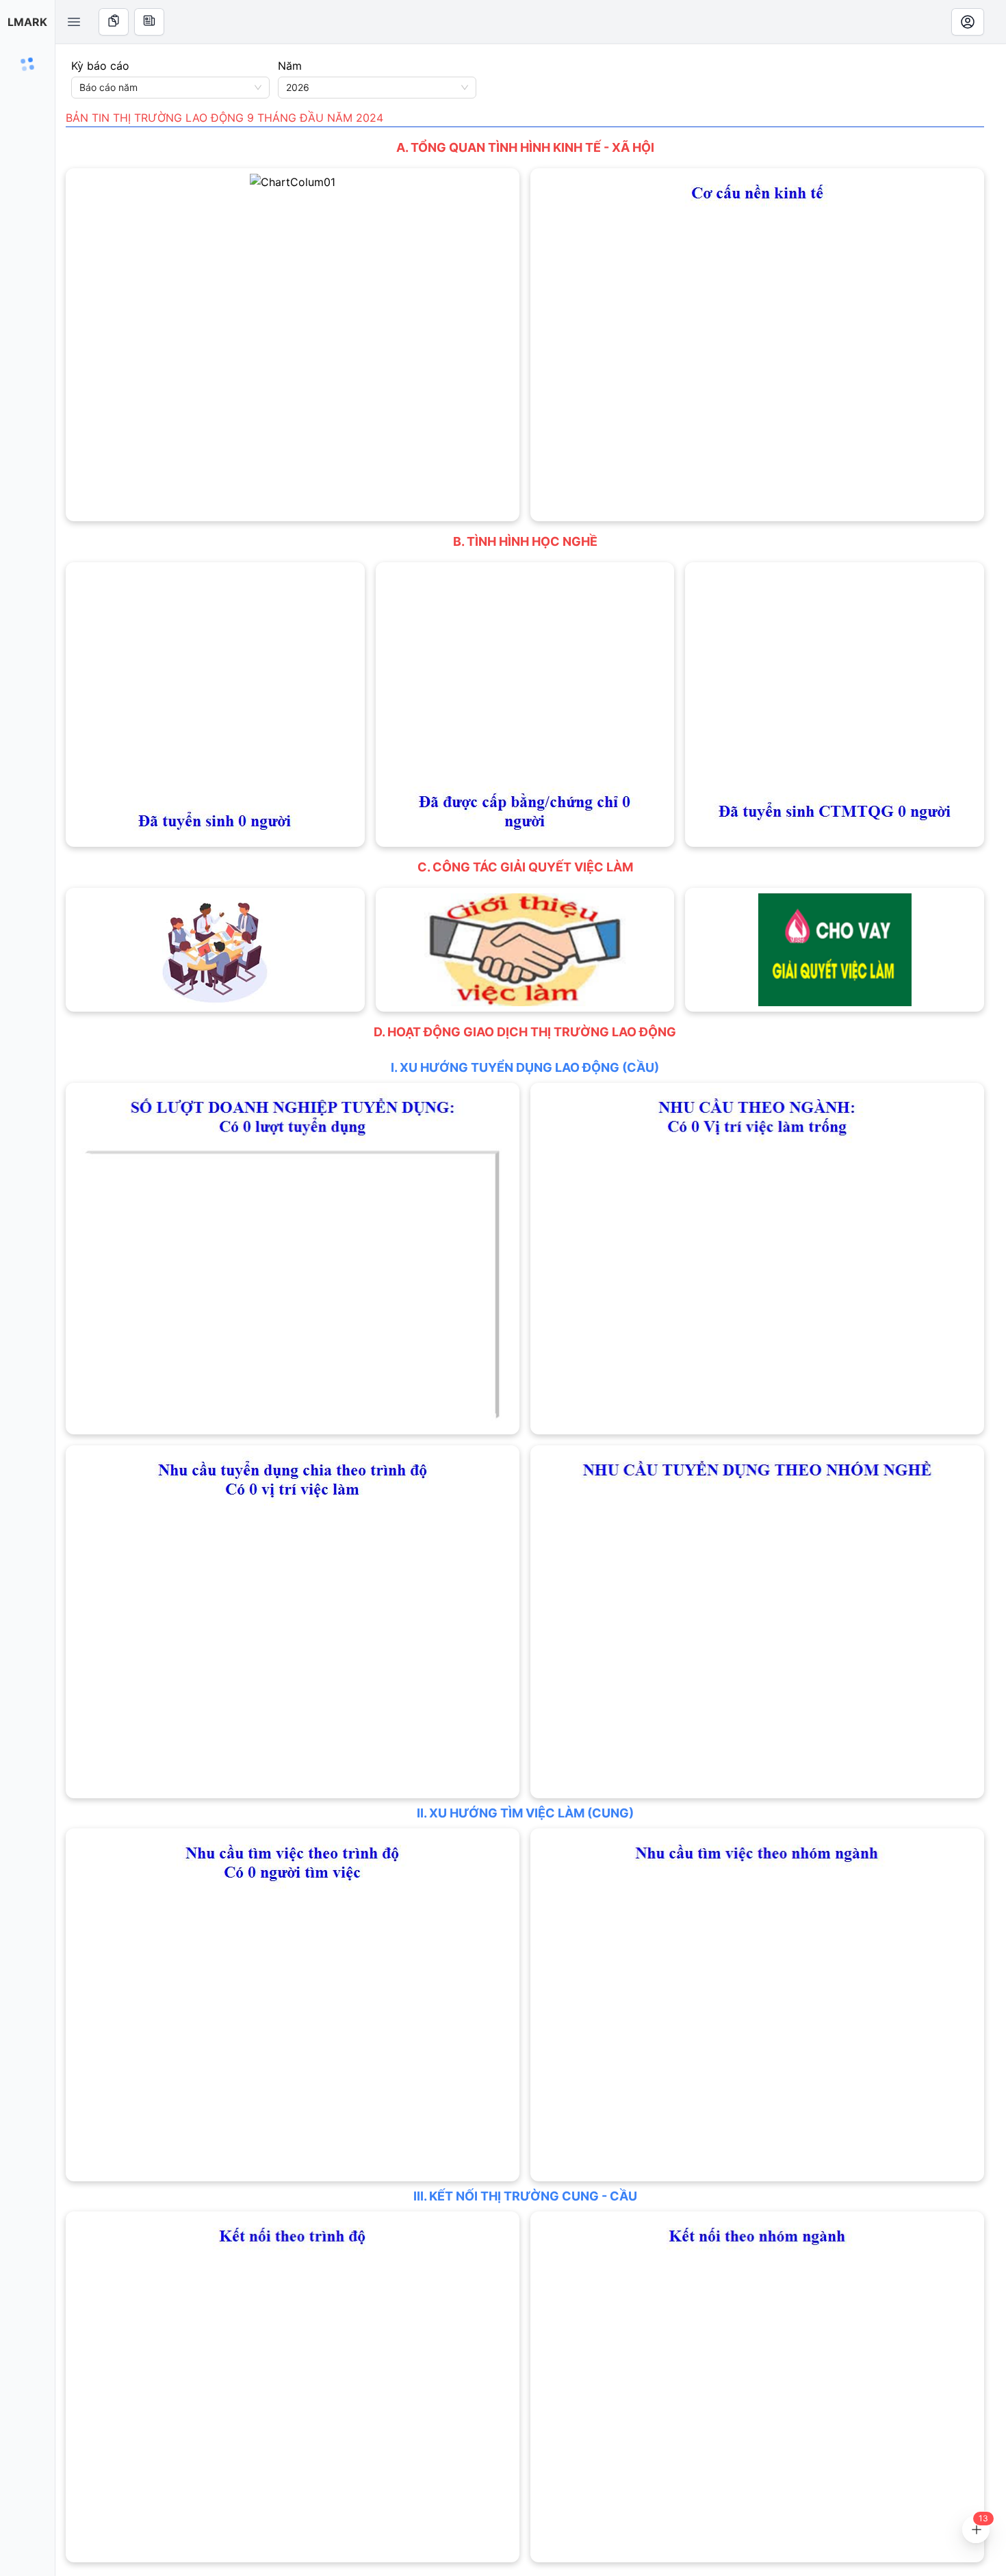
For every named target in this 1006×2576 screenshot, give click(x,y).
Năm (290, 66)
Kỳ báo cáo (100, 66)
